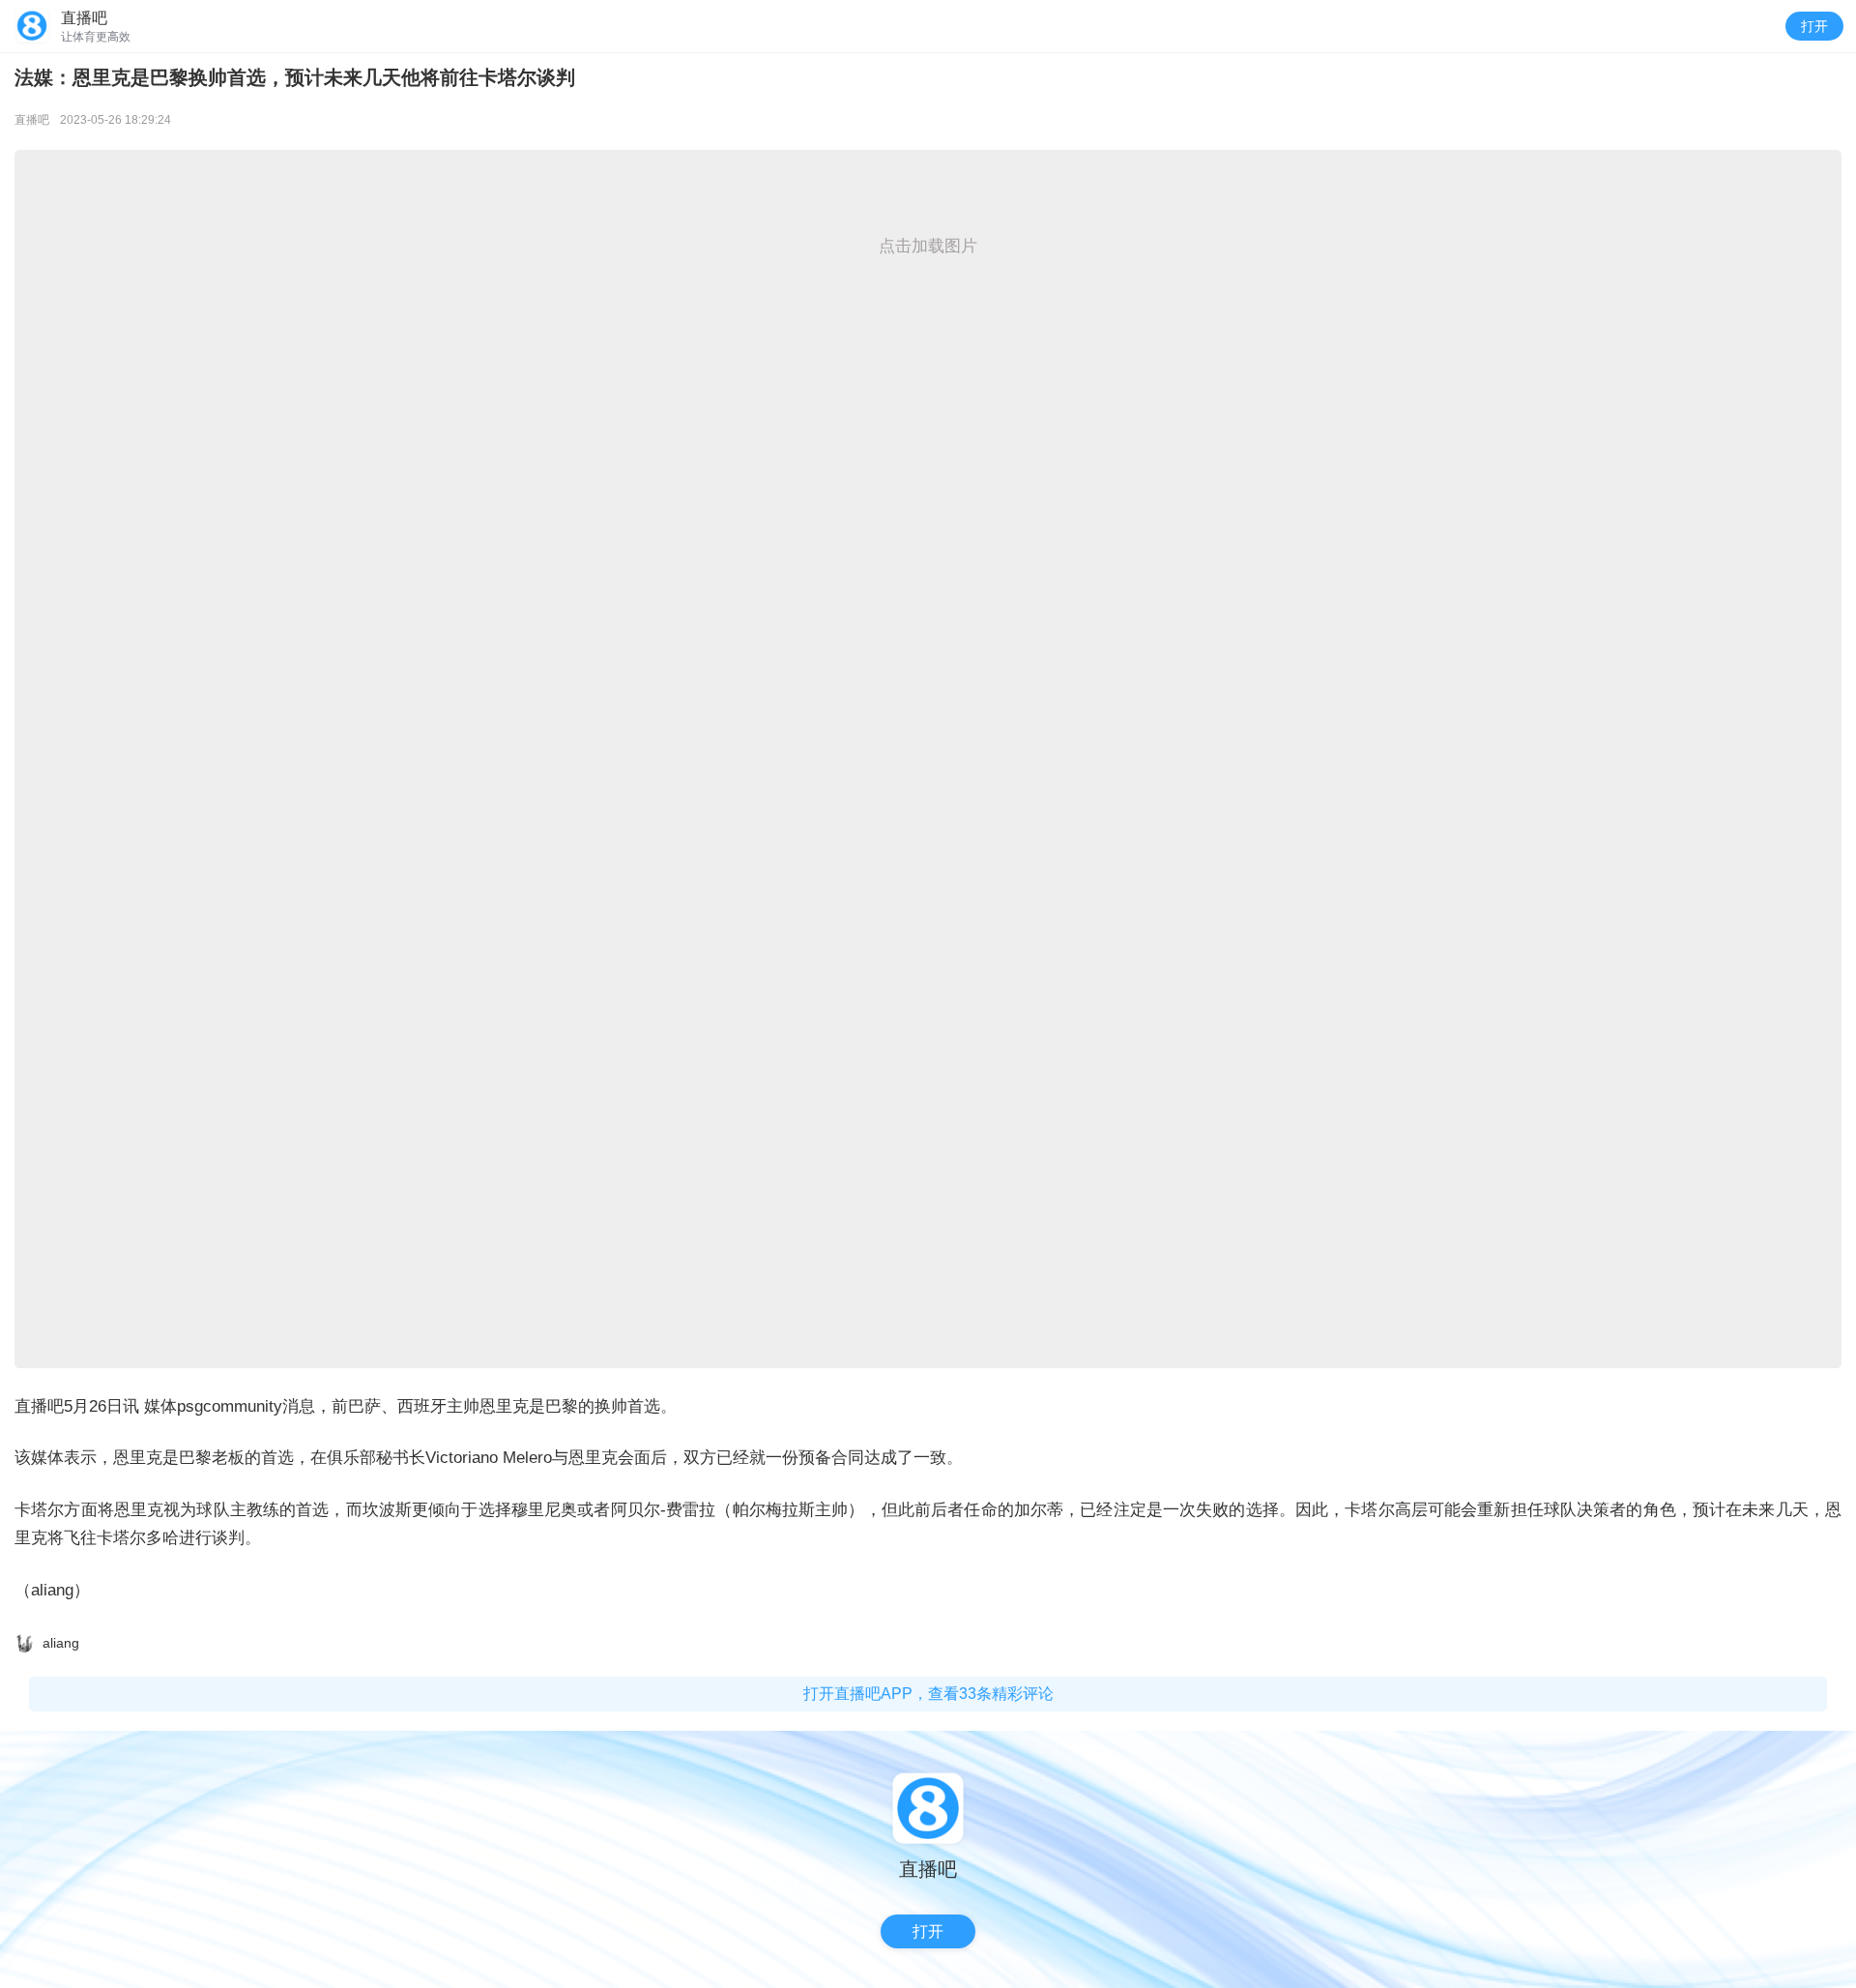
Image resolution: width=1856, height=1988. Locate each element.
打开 (1814, 26)
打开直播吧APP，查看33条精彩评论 (928, 1694)
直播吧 (32, 120)
